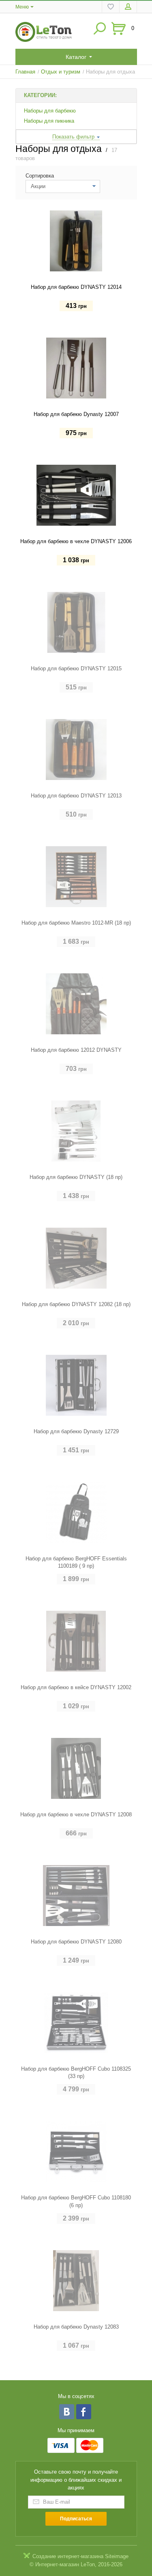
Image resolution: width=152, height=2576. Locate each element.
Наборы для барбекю (50, 111)
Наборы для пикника (49, 121)
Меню (22, 7)
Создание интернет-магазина (68, 2556)
